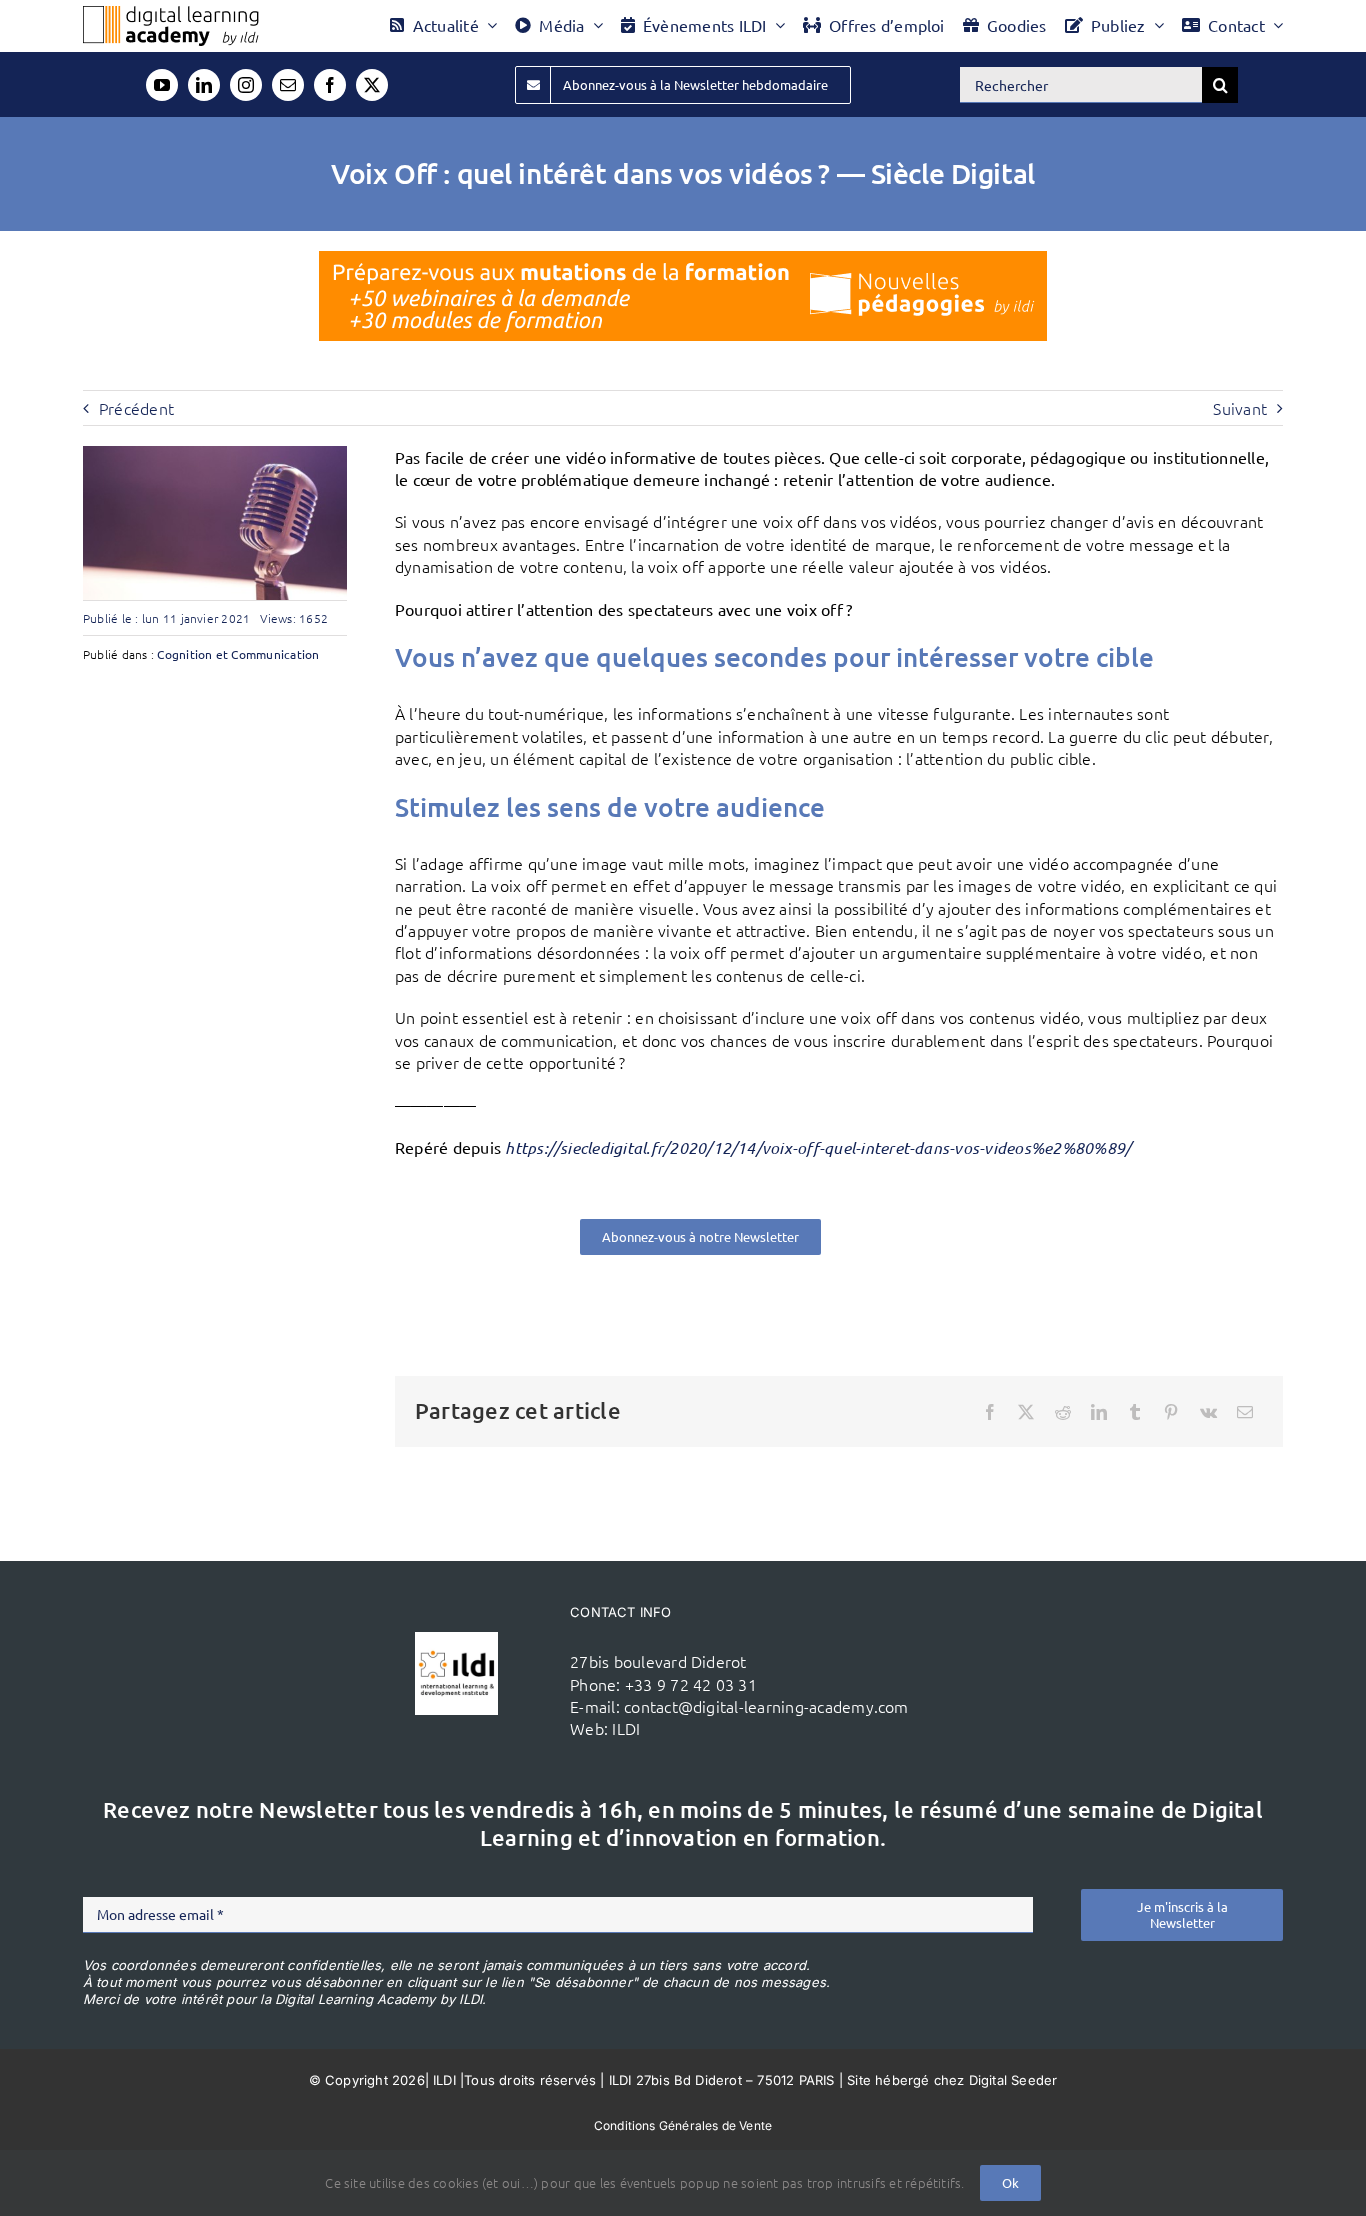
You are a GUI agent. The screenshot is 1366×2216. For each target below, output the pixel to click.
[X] (1026, 1412)
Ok (1010, 2182)
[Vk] (1208, 1412)
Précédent (136, 408)
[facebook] (330, 85)
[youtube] (162, 85)
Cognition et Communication (238, 654)
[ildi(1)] (457, 1640)
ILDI (626, 1728)
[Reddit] (1063, 1412)
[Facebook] (990, 1412)
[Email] (1245, 1412)
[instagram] (246, 85)
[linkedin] (204, 85)
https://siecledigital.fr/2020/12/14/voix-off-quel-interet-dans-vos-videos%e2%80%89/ (818, 1147)
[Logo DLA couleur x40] (171, 14)
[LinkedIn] (1099, 1412)
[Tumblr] (1135, 1412)
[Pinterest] (1171, 1412)
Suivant (1240, 408)
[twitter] (372, 85)
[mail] (288, 85)
